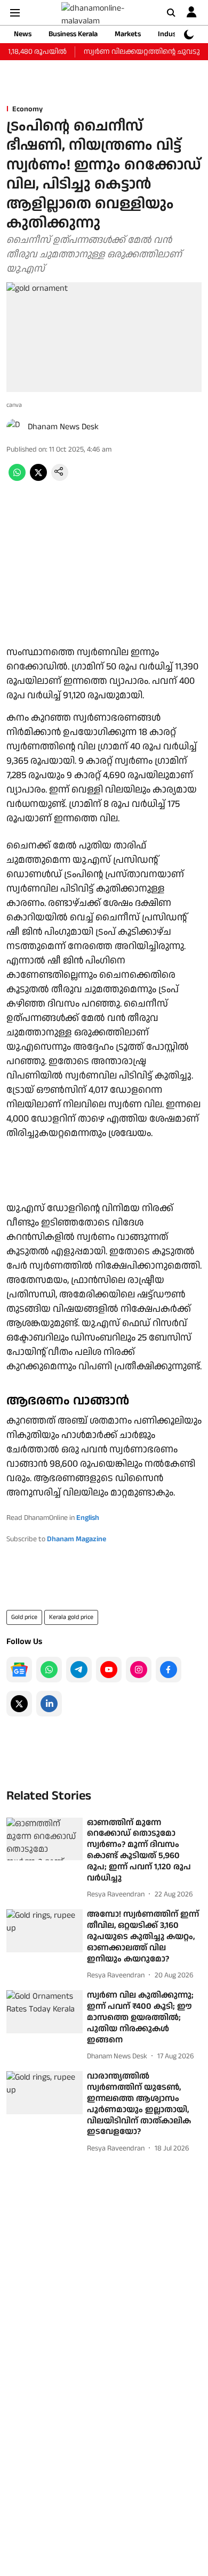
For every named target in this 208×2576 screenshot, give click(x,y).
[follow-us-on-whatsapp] (49, 1670)
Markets (128, 34)
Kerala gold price (71, 1617)
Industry (172, 34)
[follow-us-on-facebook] (169, 1670)
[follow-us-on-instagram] (139, 1670)
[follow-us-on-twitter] (19, 1704)
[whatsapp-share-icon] (17, 479)
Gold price (24, 1617)
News (23, 34)
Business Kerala (73, 34)
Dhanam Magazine (77, 1539)
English (88, 1518)
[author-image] (15, 427)
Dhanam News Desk (63, 427)
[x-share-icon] (38, 479)
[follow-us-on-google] (19, 1670)
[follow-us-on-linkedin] (49, 1704)
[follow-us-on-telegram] (79, 1670)
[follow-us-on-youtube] (109, 1670)
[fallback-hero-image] (45, 1839)
